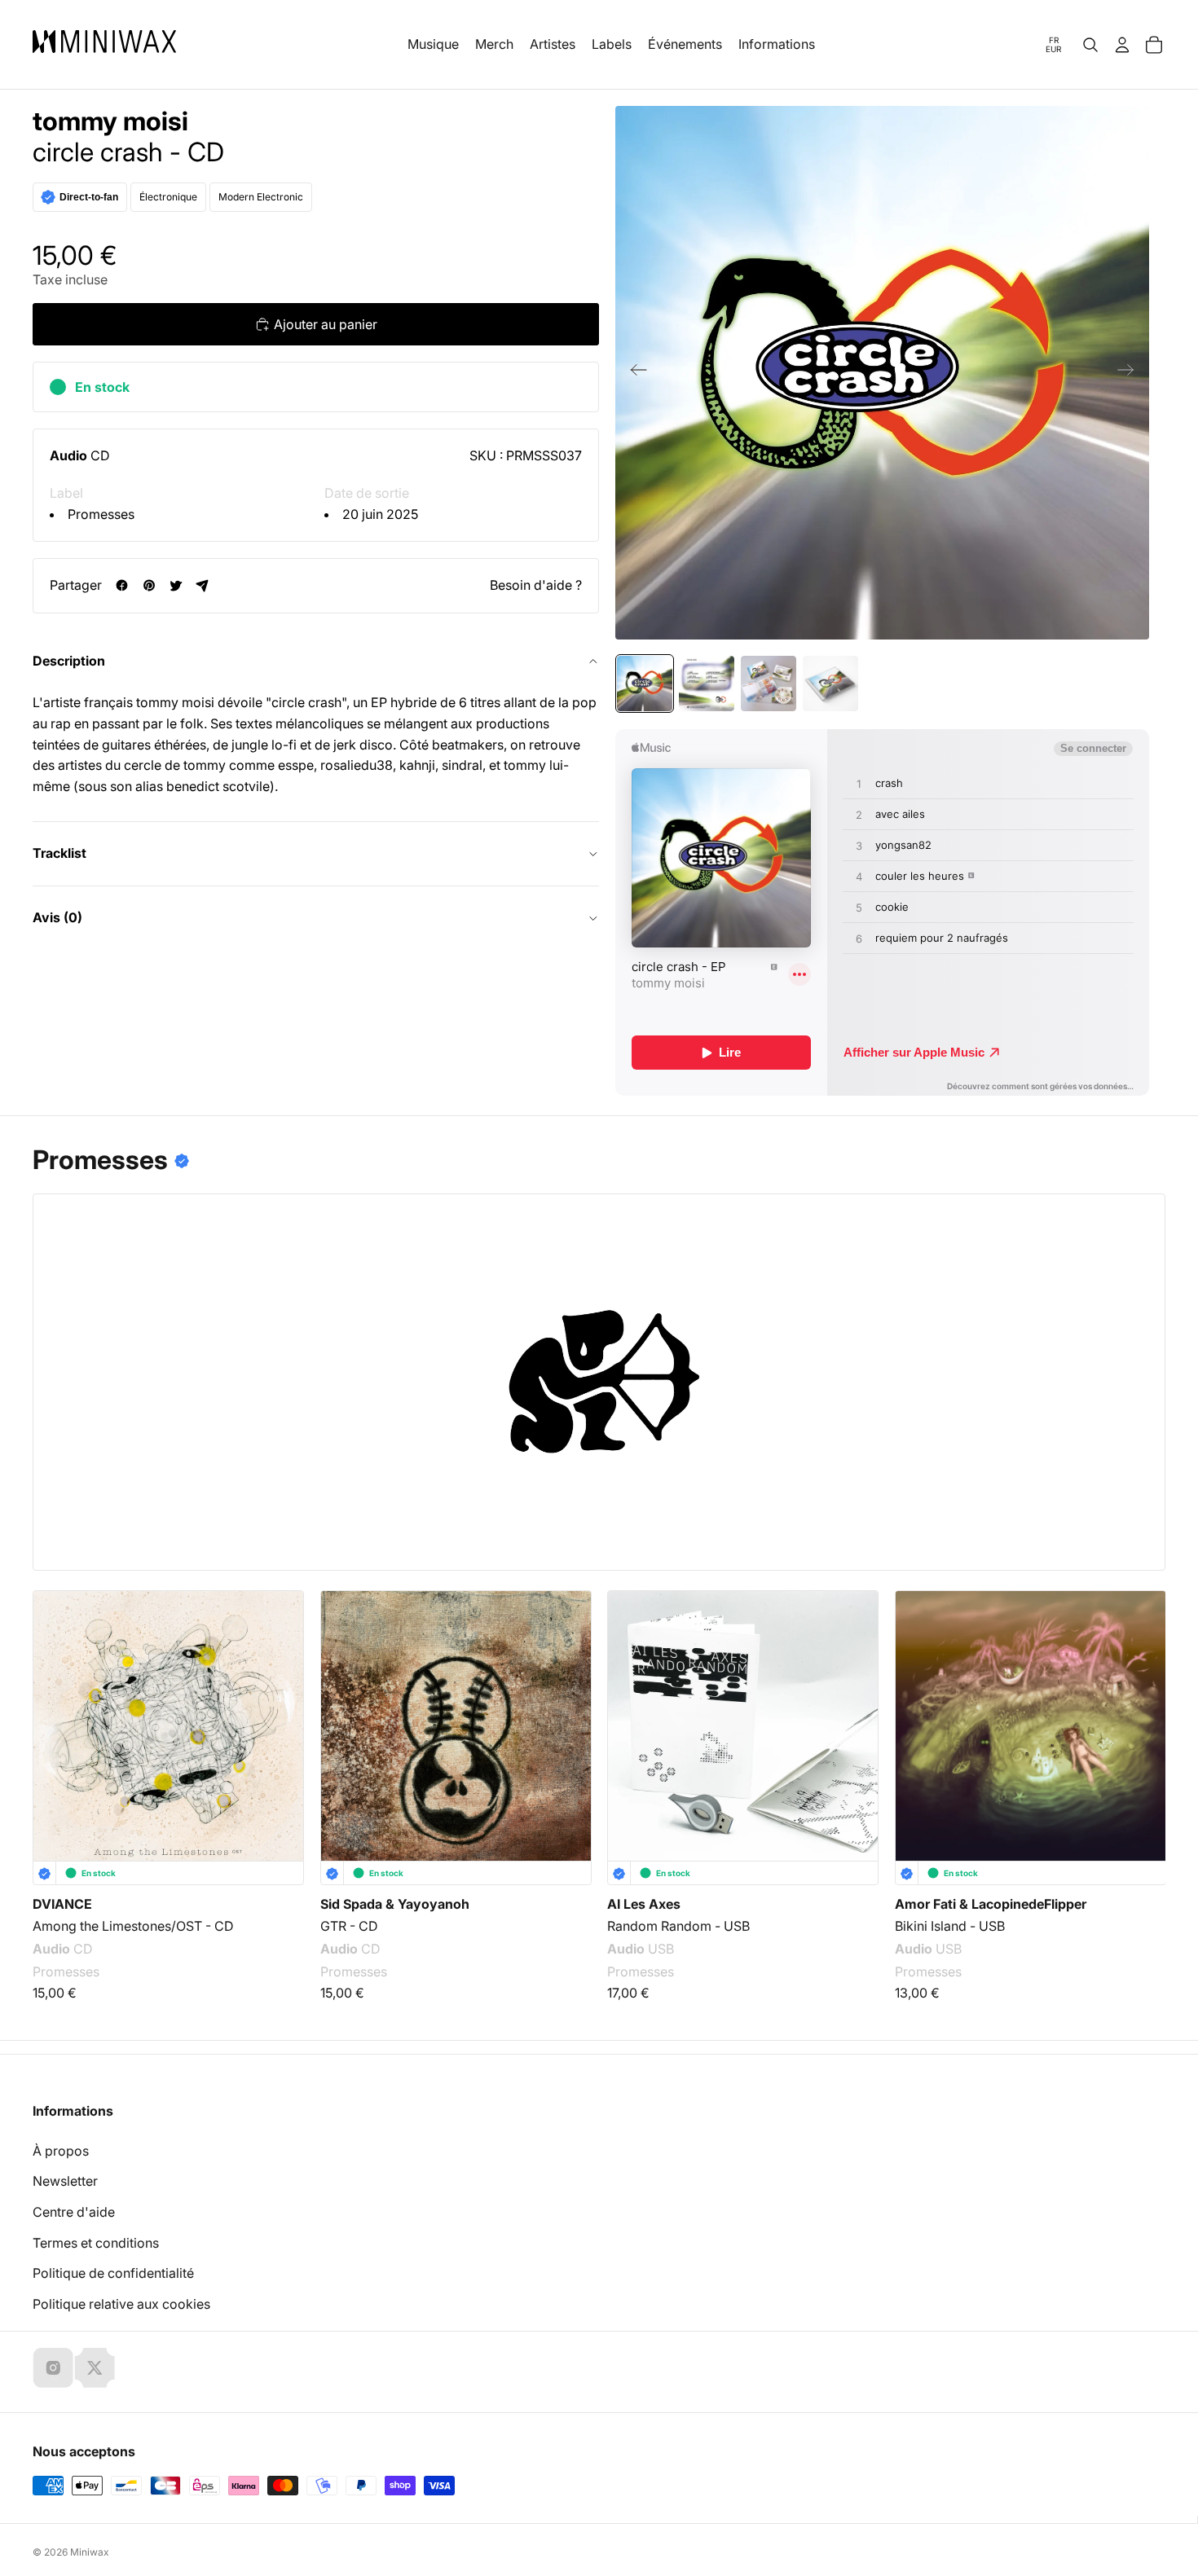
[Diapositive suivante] (1131, 373)
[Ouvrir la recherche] (1090, 45)
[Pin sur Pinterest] (149, 585)
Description (69, 661)
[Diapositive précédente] (634, 373)
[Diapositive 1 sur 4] (645, 684)
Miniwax (90, 2552)
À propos (61, 2151)
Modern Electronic (261, 197)
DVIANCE (62, 1904)
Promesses (101, 514)
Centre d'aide (74, 2212)
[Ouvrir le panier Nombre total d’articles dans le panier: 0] (1154, 45)
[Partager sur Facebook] (122, 585)
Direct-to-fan (89, 197)
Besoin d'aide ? (536, 585)
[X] (95, 2367)
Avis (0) (57, 917)
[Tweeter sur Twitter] (176, 585)
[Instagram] (53, 2367)
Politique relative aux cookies (121, 2304)
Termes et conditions (96, 2243)
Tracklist (59, 853)
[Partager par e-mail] (203, 585)
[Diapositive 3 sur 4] (769, 684)
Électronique (168, 197)
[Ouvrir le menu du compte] (1122, 45)
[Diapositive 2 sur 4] (707, 684)
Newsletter (65, 2181)
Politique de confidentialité (113, 2273)
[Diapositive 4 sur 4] (830, 684)
